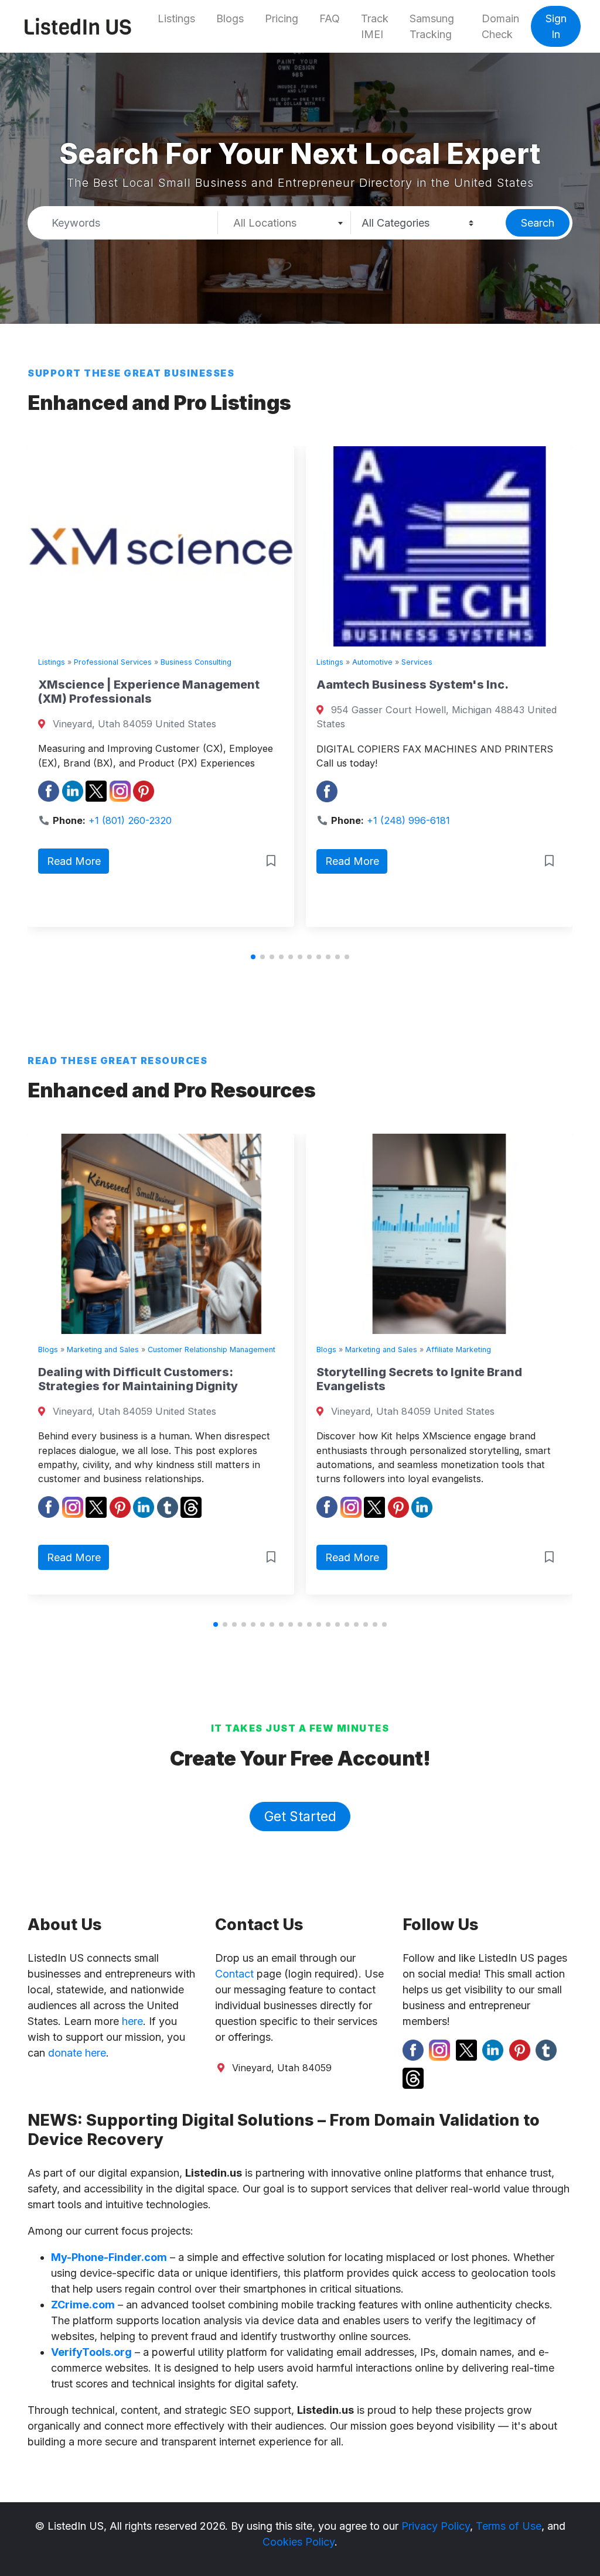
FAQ (330, 18)
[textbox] (284, 223)
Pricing (282, 18)
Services (174, 662)
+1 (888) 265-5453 (444, 806)
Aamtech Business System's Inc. (169, 685)
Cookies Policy (299, 2542)
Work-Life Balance (445, 1349)
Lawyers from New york (420, 685)
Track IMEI (375, 26)
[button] (253, 957)
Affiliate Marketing (248, 1349)
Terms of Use (509, 2526)
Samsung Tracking (432, 26)
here (132, 2021)
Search (538, 223)
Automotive (129, 662)
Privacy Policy (436, 2526)
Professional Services (426, 662)
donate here (77, 2053)
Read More (109, 861)
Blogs (230, 18)
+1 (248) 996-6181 (165, 820)
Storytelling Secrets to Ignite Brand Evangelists (208, 1379)
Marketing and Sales (170, 1349)
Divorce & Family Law (512, 662)
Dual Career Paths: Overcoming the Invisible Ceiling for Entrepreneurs (486, 1379)
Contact (234, 1974)
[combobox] (284, 223)
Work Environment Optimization (541, 1349)
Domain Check (500, 26)
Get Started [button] (300, 1816)
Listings (176, 18)
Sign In (556, 26)
